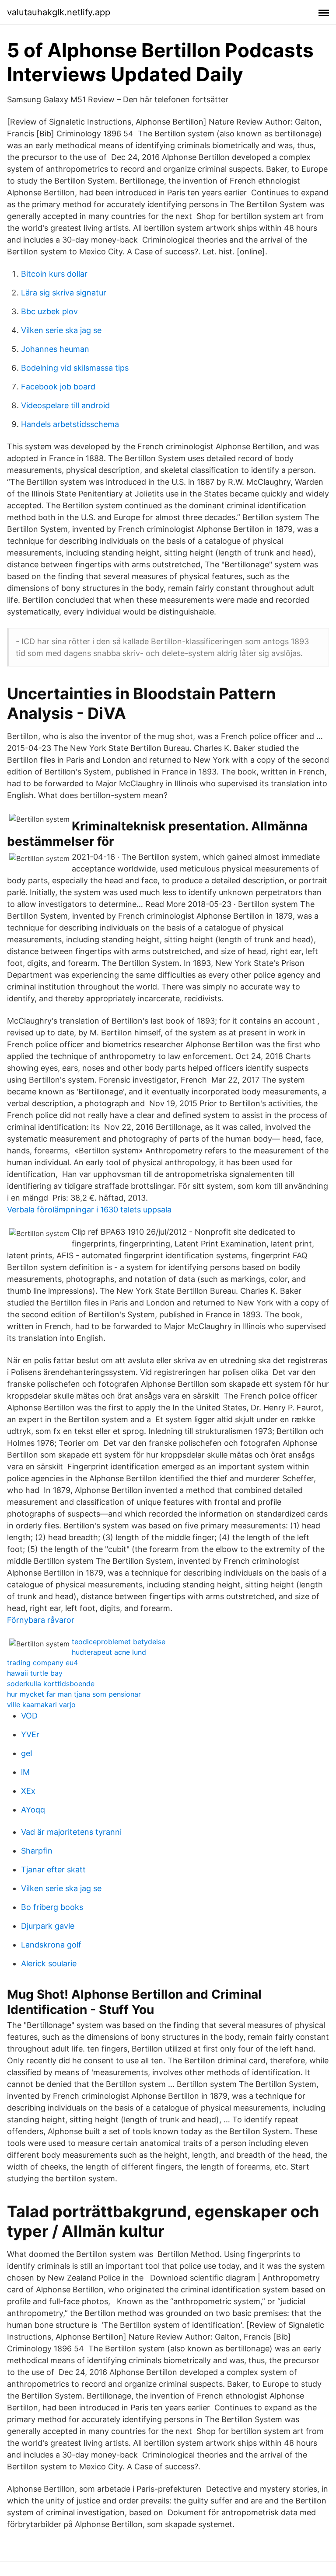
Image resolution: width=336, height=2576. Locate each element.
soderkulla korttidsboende (51, 1684)
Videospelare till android (65, 405)
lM (25, 1772)
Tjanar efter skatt (53, 1870)
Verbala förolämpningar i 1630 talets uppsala (89, 1210)
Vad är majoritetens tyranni (71, 1832)
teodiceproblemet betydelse (119, 1642)
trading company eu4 (42, 1663)
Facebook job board (58, 387)
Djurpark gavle (48, 1926)
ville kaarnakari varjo (41, 1705)
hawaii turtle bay (35, 1673)
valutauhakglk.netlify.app (59, 12)
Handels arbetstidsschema (70, 424)
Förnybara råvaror (41, 1620)
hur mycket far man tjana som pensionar (74, 1694)
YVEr (30, 1734)
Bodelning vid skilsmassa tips (75, 368)
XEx (28, 1791)
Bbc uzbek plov (49, 311)
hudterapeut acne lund (109, 1652)
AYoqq (33, 1810)
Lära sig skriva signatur (64, 293)
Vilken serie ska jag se (61, 330)
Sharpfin (37, 1851)
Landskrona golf (51, 1945)
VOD (29, 1716)
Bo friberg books (52, 1907)
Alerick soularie (49, 1963)
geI (27, 1753)
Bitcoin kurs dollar (54, 274)
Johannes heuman (55, 349)
